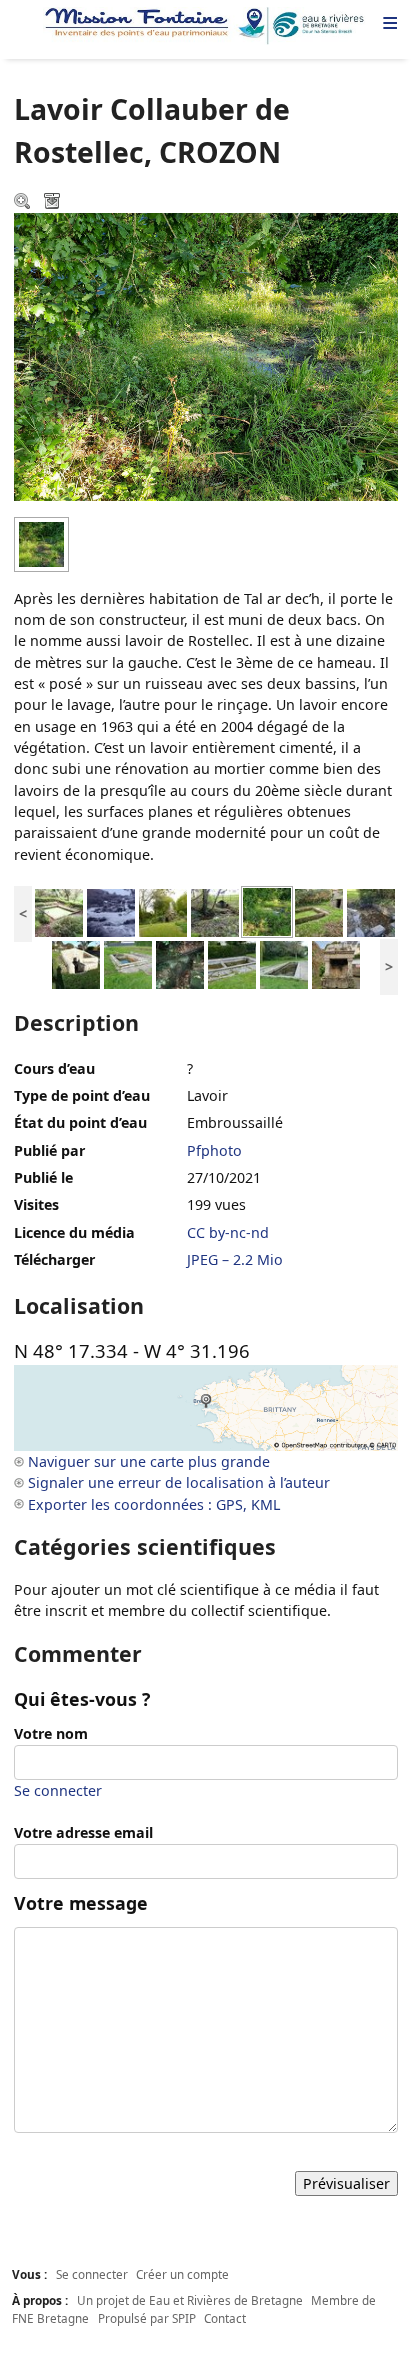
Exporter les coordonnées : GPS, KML (154, 1504)
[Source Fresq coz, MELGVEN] (180, 962)
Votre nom (51, 1733)
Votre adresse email (83, 1832)
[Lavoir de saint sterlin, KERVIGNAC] (59, 910)
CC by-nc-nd (228, 1232)
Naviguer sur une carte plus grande (149, 1461)
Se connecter (58, 1790)
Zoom (24, 203)
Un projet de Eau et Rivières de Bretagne (190, 2300)
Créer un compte (182, 2274)
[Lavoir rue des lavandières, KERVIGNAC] (128, 962)
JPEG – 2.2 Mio (235, 1259)
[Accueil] (206, 26)
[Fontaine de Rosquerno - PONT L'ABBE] (215, 910)
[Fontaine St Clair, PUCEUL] (163, 910)
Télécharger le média (54, 203)
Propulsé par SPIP (147, 2318)
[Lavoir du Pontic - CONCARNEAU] (232, 962)
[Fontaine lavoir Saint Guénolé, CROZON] (319, 910)
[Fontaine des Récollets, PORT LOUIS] (76, 962)
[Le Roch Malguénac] (111, 910)
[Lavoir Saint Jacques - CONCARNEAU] (284, 962)
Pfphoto (214, 1150)
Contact (225, 2318)
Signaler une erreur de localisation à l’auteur (179, 1482)
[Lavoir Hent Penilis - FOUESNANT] (371, 910)
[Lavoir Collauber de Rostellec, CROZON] (267, 910)
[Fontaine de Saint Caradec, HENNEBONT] (336, 962)
